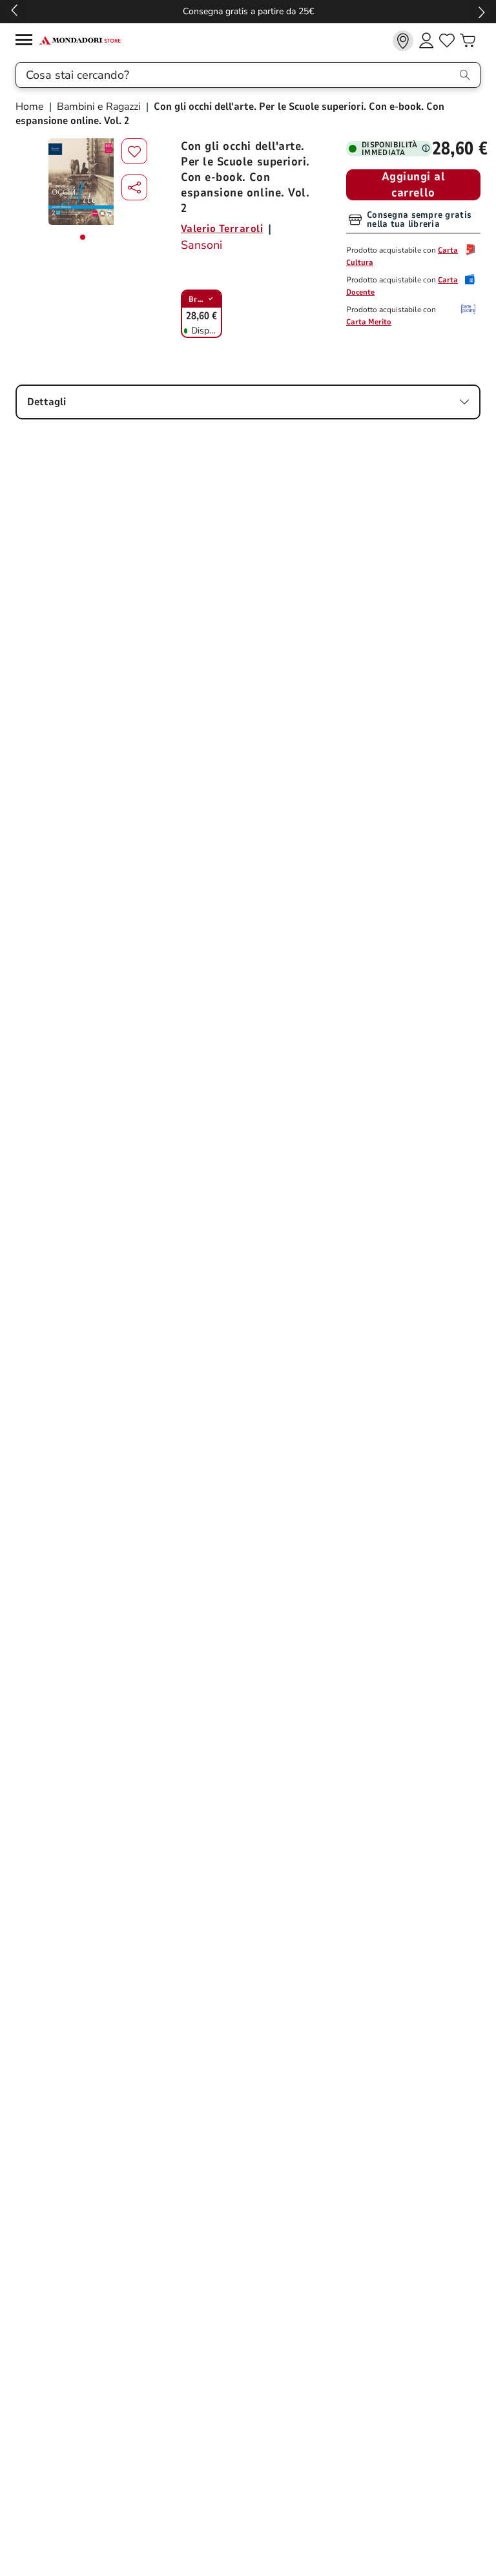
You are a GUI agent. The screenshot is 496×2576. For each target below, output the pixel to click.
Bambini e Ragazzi (99, 107)
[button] (134, 187)
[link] (403, 41)
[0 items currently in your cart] (468, 41)
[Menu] (27, 42)
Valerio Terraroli (222, 229)
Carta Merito (369, 322)
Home (31, 107)
